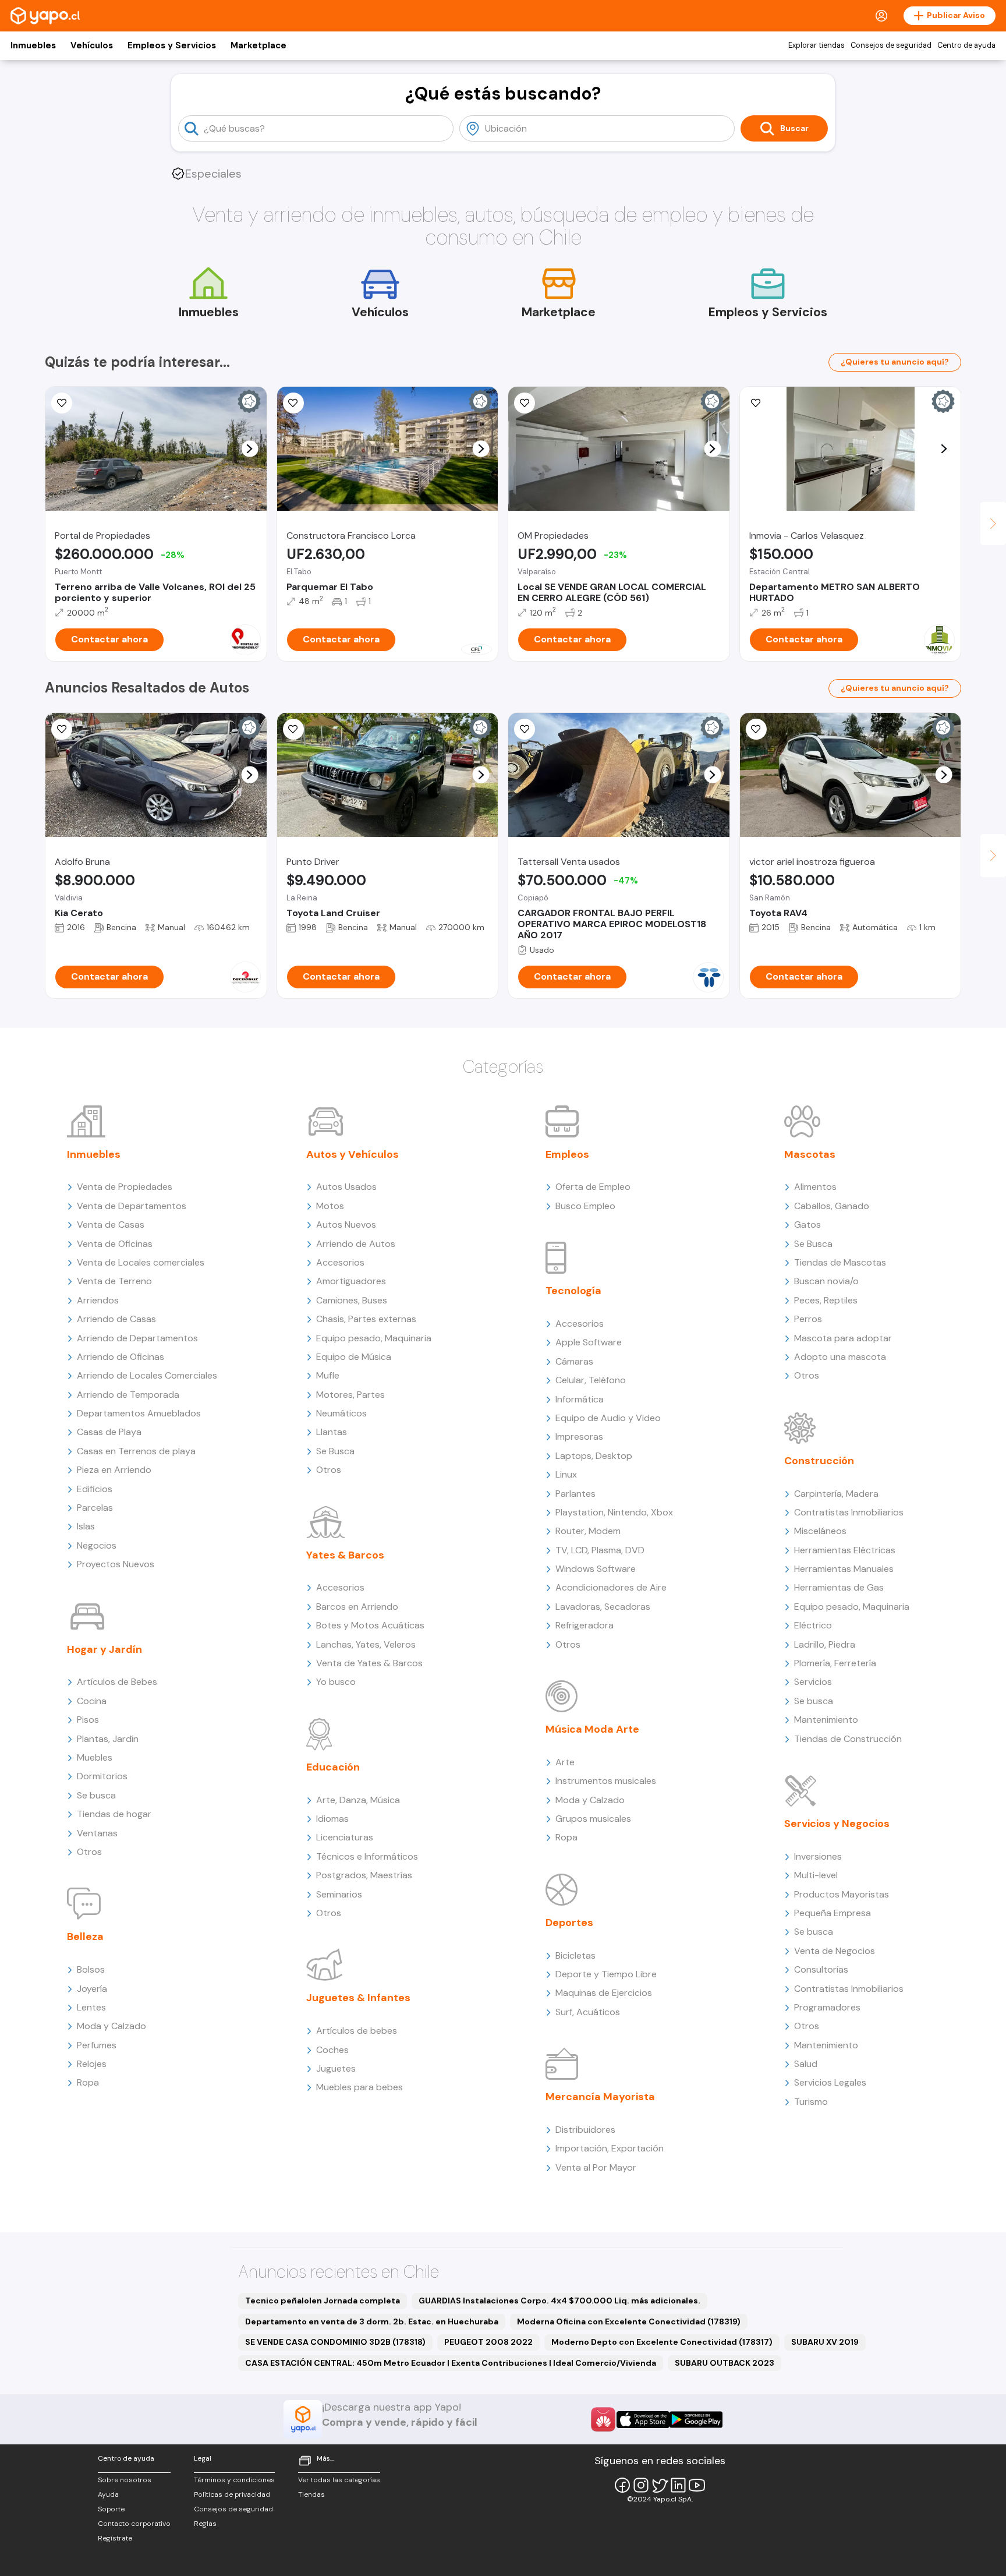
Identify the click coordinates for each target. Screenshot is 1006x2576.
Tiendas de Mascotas (840, 1262)
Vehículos (92, 45)
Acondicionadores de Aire (611, 1587)
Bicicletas (575, 1955)
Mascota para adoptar (843, 1338)
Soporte (111, 2509)
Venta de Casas (111, 1225)
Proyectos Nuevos (116, 1564)
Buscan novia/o (826, 1281)
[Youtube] (697, 2485)
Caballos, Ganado (832, 1206)
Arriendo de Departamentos (137, 1338)
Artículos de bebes (357, 2031)
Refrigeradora (585, 1625)
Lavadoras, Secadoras (603, 1607)
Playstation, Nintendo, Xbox (614, 1512)
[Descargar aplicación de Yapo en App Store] (643, 2420)
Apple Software (589, 1342)
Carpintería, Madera (836, 1494)
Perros (808, 1319)
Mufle (328, 1375)
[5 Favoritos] (756, 403)
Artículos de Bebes (117, 1682)
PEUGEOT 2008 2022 (488, 2342)
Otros (89, 1852)
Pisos (88, 1720)
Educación (333, 1767)
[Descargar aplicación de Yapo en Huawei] (603, 2419)
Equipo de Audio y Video (608, 1418)
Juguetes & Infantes (358, 1998)
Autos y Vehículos (353, 1154)
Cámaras (574, 1361)
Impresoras (579, 1437)
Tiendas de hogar (114, 1814)
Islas (86, 1526)
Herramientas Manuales (844, 1569)
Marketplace (258, 45)
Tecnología (573, 1291)
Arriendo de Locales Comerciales (147, 1375)
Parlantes (575, 1494)
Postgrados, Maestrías (364, 1875)
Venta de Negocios (835, 1951)
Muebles (95, 1757)
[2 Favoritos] (525, 403)
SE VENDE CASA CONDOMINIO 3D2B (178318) (335, 2342)
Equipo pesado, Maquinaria (374, 1338)
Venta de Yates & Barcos (369, 1663)
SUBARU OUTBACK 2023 (725, 2363)
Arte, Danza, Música (358, 1800)
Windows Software (596, 1569)
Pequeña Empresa (833, 1913)
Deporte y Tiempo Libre (606, 1974)
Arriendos (98, 1300)
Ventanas (97, 1833)
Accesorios (340, 1262)
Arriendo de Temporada (128, 1395)
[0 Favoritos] (62, 729)
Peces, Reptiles (826, 1300)
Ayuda (108, 2494)
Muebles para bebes (359, 2087)
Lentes (91, 2007)
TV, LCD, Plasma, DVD (600, 1550)
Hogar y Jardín (105, 1649)
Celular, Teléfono (591, 1380)
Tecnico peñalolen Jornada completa (323, 2301)
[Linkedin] (678, 2485)
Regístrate (115, 2538)
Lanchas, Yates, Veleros (366, 1644)
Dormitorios (102, 1776)
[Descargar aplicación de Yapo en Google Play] (696, 2420)
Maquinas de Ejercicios (604, 1993)
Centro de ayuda (966, 45)
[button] (249, 449)
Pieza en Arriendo (114, 1470)
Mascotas (810, 1154)
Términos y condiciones (234, 2480)
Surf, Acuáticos (588, 2012)
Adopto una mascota (840, 1357)
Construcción (819, 1461)
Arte (565, 1762)
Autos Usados (346, 1187)
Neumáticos (341, 1413)
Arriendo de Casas (116, 1319)
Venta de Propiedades (125, 1187)
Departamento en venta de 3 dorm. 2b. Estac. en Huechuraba (372, 2321)
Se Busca (335, 1451)
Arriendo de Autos (356, 1244)
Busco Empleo (585, 1206)
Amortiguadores (351, 1281)
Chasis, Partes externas (366, 1319)
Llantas (332, 1432)
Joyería (92, 1989)
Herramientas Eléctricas (845, 1550)
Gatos (807, 1225)
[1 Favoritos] (293, 729)
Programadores (827, 2007)
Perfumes (97, 2045)
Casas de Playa (109, 1432)
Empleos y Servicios (172, 45)
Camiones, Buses (352, 1300)
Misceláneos (820, 1531)
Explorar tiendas (817, 45)
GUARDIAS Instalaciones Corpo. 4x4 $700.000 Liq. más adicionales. (559, 2301)
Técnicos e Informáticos (367, 1856)
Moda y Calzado (111, 2026)
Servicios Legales (830, 2082)
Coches (332, 2050)
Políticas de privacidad (232, 2494)
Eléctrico (813, 1625)
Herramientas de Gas (839, 1587)
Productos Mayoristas (842, 1894)
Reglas (205, 2524)
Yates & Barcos (345, 1555)
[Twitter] (660, 2485)
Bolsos (91, 1969)
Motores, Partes (350, 1395)
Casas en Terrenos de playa (136, 1451)
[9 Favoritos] (62, 403)
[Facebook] (622, 2485)
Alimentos (815, 1187)
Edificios (95, 1489)
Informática (580, 1399)
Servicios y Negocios (837, 1824)
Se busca (96, 1795)
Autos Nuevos (346, 1225)
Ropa (88, 2082)
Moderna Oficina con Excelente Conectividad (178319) (629, 2321)
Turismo (811, 2102)
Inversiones (818, 1856)
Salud (806, 2064)
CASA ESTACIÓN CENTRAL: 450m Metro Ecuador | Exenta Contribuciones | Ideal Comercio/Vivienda (451, 2363)
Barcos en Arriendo (357, 1607)
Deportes (569, 1923)
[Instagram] (641, 2485)
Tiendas (311, 2494)
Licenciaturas (345, 1837)
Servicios (813, 1682)
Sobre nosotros (125, 2480)
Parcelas (95, 1508)
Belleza (85, 1937)
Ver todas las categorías (339, 2480)
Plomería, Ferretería (835, 1663)
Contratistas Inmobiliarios (849, 1512)
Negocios (97, 1545)
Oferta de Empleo (593, 1187)
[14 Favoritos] (293, 403)
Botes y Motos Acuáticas (370, 1625)
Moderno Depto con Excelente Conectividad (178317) (662, 2342)
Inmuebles (33, 45)
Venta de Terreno (114, 1281)
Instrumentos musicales (606, 1781)
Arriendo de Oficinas (121, 1357)
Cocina (92, 1701)
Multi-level (816, 1875)
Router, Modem (588, 1531)
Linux (566, 1474)
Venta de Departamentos (132, 1206)
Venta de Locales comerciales (141, 1262)
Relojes (92, 2064)
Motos (330, 1206)
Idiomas (332, 1819)
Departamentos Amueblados (139, 1413)
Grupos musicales (593, 1819)
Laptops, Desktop (594, 1456)
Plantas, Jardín (108, 1739)
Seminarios (339, 1894)
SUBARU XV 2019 (825, 2342)
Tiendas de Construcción (848, 1739)
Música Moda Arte (592, 1729)
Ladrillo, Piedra (825, 1644)
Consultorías (821, 1969)
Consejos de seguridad (891, 45)
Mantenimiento (826, 1720)
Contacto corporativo (134, 2524)
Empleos (567, 1154)
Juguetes (336, 2068)
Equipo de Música (354, 1357)
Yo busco (336, 1682)
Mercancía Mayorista (600, 2097)
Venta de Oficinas (115, 1244)
